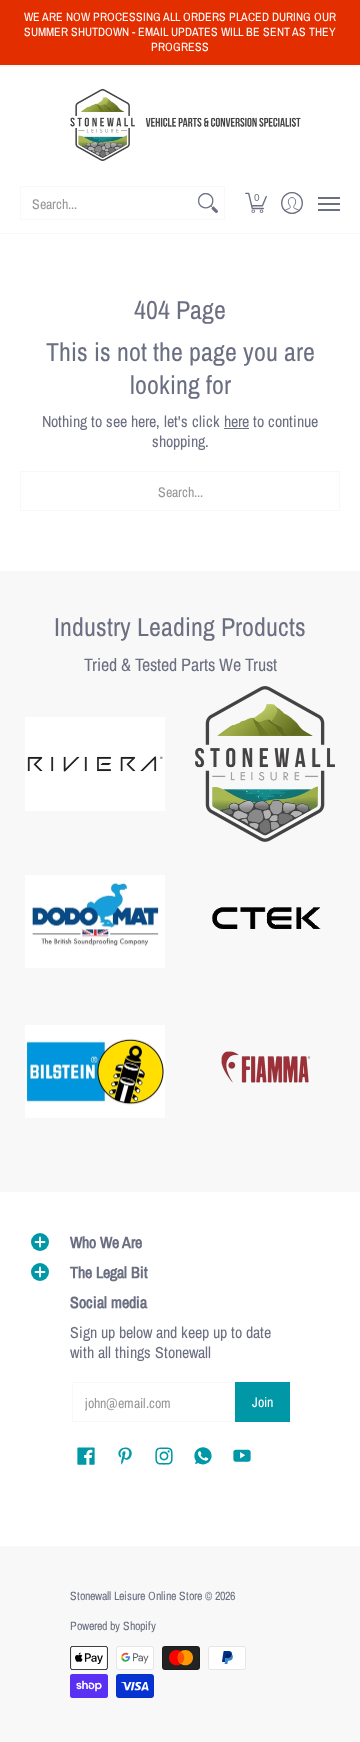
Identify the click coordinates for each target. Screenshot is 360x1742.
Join (262, 1402)
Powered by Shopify (113, 1626)
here (236, 421)
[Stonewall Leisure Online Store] (180, 125)
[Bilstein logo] (95, 1072)
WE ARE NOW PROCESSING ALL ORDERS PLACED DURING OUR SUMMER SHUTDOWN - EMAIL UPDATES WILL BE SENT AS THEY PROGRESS (180, 32)
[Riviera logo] (95, 764)
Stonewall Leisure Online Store (136, 1596)
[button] (256, 203)
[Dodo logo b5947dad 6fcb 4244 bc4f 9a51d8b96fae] (95, 922)
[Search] (208, 203)
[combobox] (106, 203)
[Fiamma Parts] (265, 1072)
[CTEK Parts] (265, 922)
